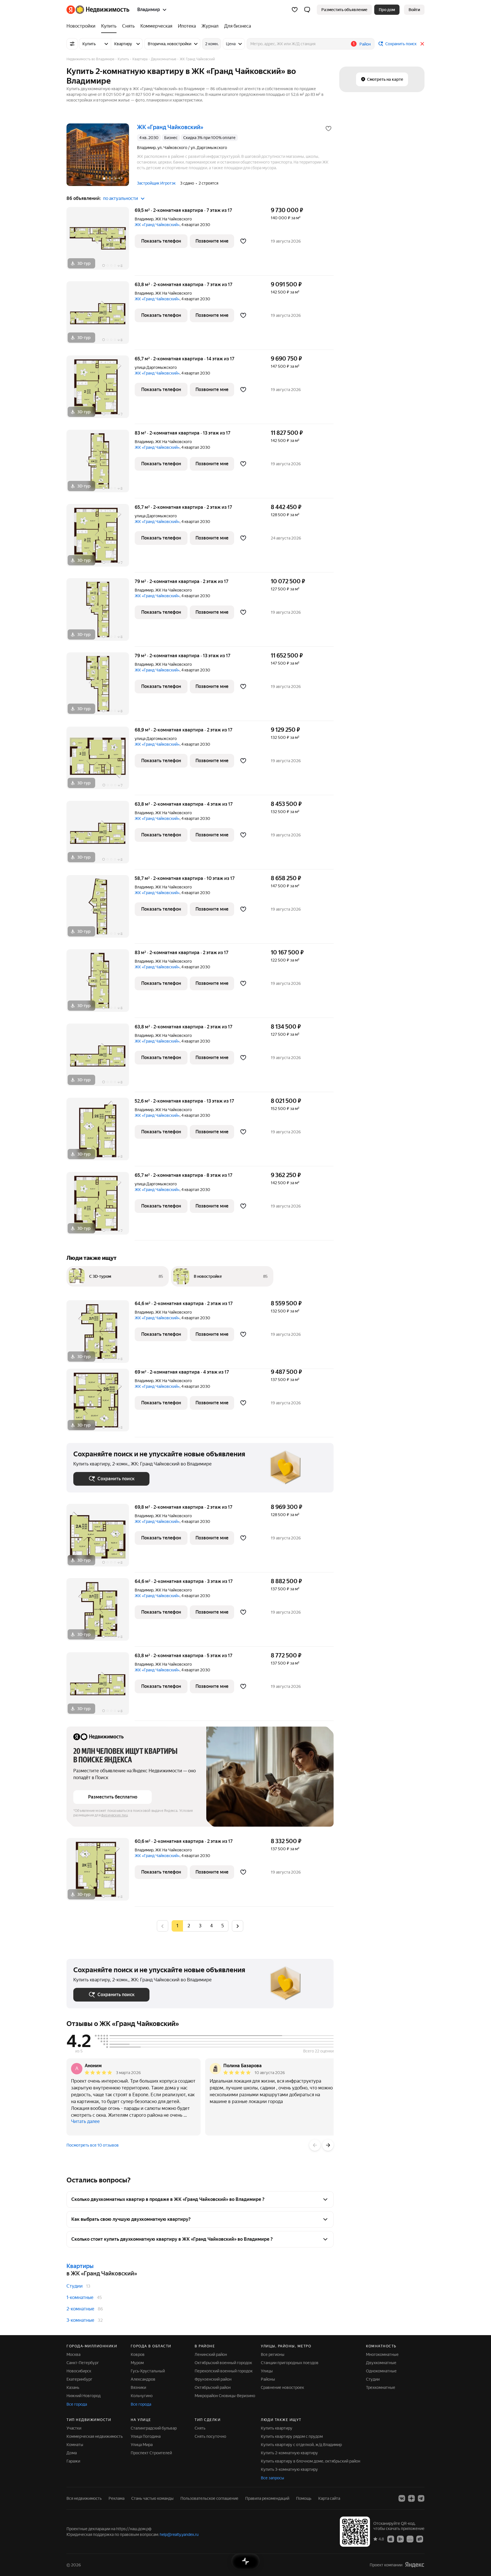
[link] (414, 10)
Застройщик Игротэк (156, 183)
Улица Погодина (146, 2436)
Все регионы (273, 2354)
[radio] (189, 1926)
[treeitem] (82, 26)
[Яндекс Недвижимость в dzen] (411, 2498)
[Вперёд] (328, 2145)
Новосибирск (79, 2371)
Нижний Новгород (84, 2396)
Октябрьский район (213, 2387)
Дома (72, 2453)
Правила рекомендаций (267, 2498)
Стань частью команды (152, 2498)
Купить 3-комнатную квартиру (289, 2469)
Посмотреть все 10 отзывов (93, 2145)
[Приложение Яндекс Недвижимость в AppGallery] (410, 2539)
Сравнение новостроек (282, 2387)
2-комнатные (80, 2309)
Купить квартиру (277, 2428)
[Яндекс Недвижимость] (98, 10)
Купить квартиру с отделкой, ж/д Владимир (301, 2445)
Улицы (267, 2371)
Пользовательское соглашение (209, 2498)
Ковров (138, 2354)
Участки (74, 2428)
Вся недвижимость (84, 2498)
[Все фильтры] (72, 44)
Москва (73, 2354)
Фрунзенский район (213, 2379)
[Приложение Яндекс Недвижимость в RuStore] (420, 2539)
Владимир (144, 219)
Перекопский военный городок (224, 2371)
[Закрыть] (422, 44)
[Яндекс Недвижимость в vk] (402, 2498)
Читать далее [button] (85, 2121)
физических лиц (115, 1815)
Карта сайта (329, 2498)
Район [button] (365, 44)
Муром (137, 2363)
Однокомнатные (381, 2371)
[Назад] (315, 2145)
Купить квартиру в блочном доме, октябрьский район (311, 2461)
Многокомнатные (382, 2354)
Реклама (116, 2498)
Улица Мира (142, 2445)
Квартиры (80, 2266)
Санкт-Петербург (83, 2363)
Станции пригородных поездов (290, 2363)
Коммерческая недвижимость (95, 2436)
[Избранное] (295, 10)
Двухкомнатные (381, 2363)
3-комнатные (80, 2320)
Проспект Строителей (151, 2453)
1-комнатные (80, 2297)
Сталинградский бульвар (154, 2428)
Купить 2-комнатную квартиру (289, 2453)
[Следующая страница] (238, 1926)
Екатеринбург (79, 2379)
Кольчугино (142, 2396)
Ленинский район (211, 2354)
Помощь (304, 2498)
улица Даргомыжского (156, 367)
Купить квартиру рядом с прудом (292, 2436)
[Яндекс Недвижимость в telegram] (421, 2498)
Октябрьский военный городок (223, 2363)
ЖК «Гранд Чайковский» (157, 225)
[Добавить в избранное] (328, 129)
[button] (307, 10)
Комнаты (75, 2445)
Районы (268, 2379)
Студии (75, 2286)
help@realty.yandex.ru (179, 2534)
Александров (143, 2379)
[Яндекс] (415, 2565)
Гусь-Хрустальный (148, 2371)
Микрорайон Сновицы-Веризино (225, 2396)
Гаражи (73, 2461)
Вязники (138, 2387)
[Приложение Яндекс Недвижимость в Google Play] (400, 2539)
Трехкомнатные (381, 2387)
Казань (73, 2387)
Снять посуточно (210, 2436)
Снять (200, 2428)
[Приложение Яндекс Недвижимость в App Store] (391, 2539)
